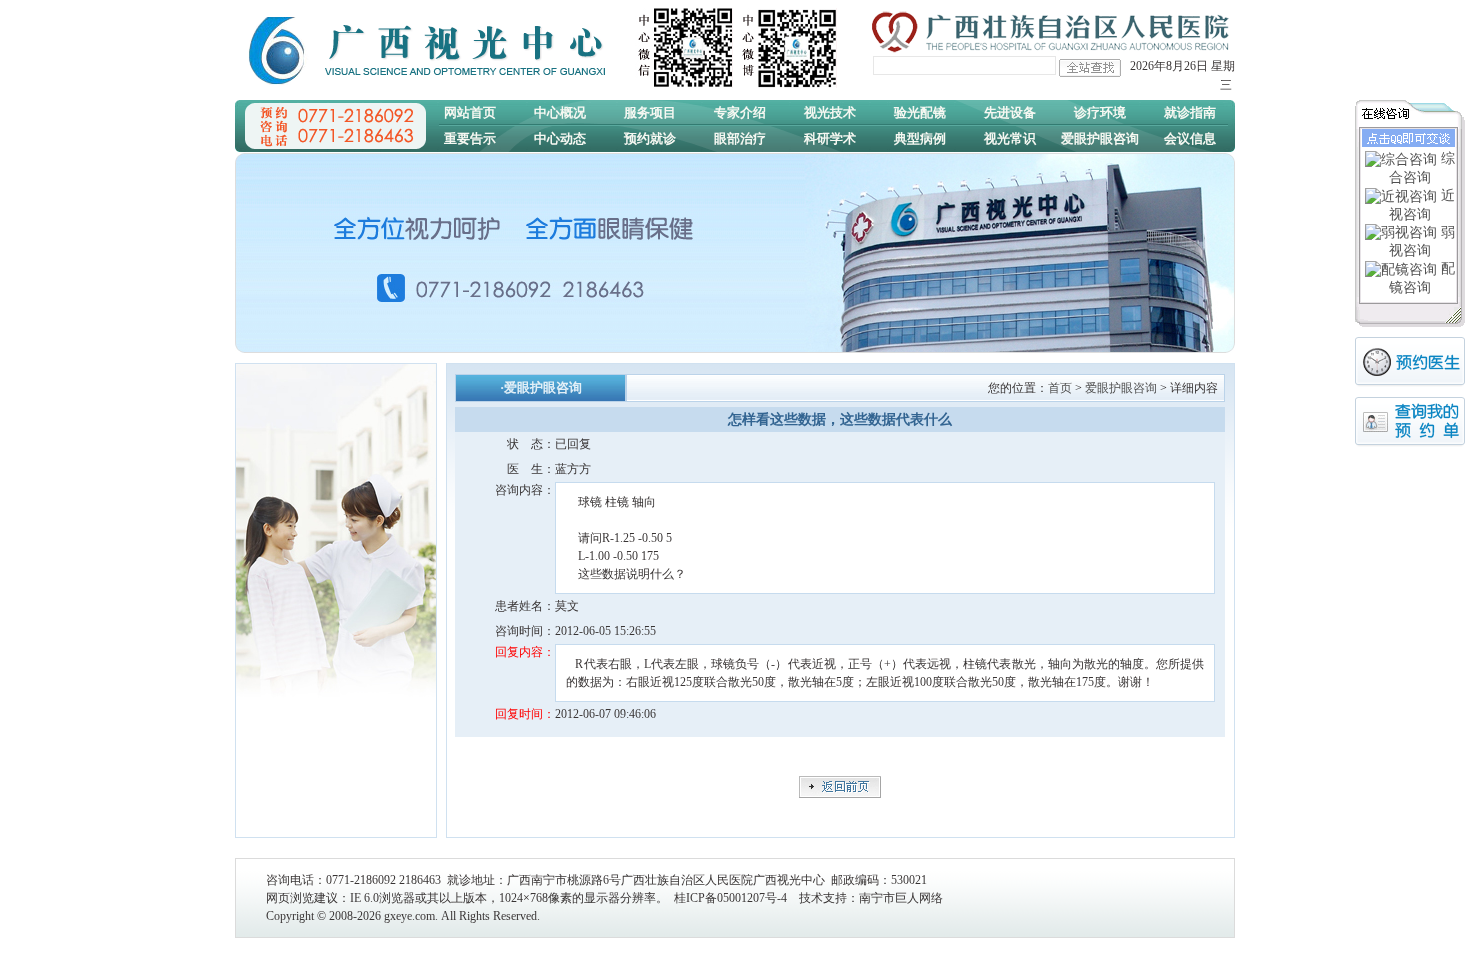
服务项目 (650, 112)
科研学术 (830, 138)
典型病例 (920, 138)
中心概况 (560, 112)
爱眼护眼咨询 (1100, 138)
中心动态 (560, 138)
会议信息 (1190, 138)
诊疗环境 (1100, 112)
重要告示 (470, 138)
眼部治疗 (740, 138)
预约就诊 (650, 138)
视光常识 (1010, 138)
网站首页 (470, 112)
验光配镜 (920, 112)
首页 (1060, 388)
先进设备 (1010, 112)
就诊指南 (1190, 112)
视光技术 (830, 112)
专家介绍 (740, 112)
